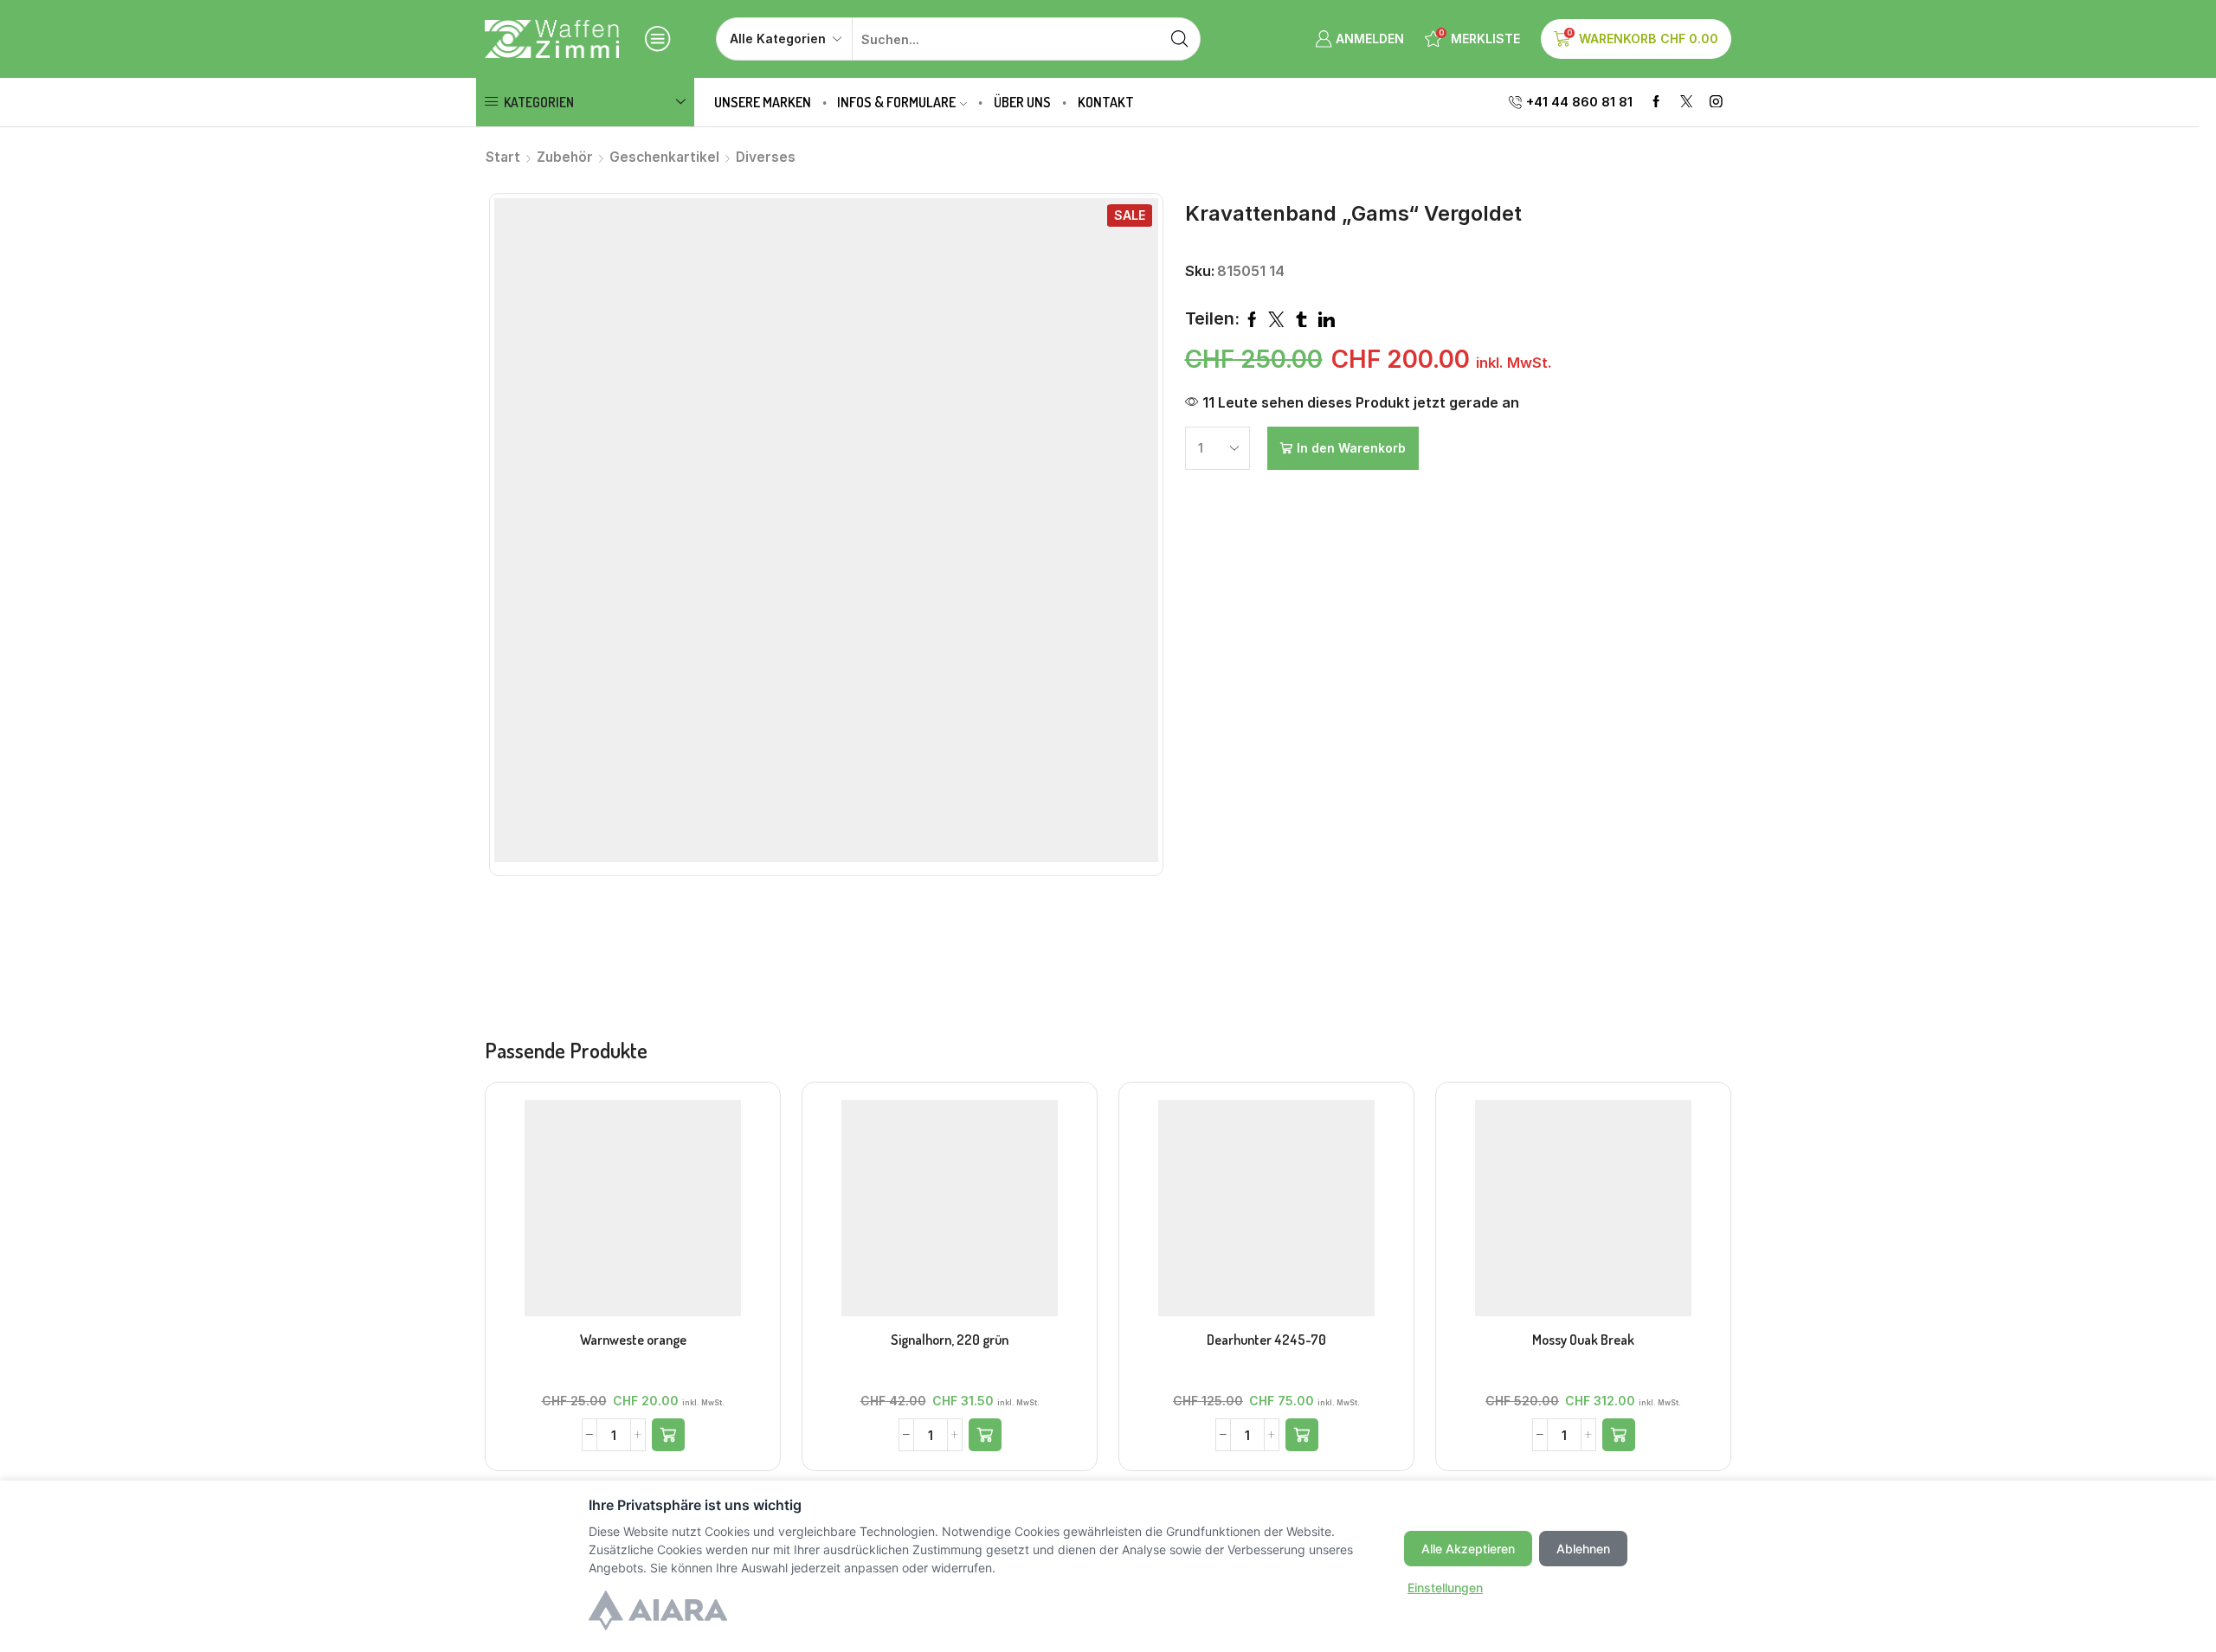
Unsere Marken (763, 102)
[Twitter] (1687, 103)
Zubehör (565, 157)
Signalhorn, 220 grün (950, 1340)
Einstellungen (1445, 1588)
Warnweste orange (633, 1340)
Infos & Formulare (896, 102)
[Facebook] (1656, 103)
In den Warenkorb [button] (633, 1215)
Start (503, 157)
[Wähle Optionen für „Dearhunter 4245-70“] (1302, 1435)
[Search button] (1179, 39)
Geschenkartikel (664, 157)
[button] (668, 1435)
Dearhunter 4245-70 (1266, 1340)
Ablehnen (1583, 1549)
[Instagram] (1716, 103)
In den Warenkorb (1351, 448)
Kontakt (1106, 102)
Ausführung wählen (1266, 1215)
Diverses (766, 157)
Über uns (1022, 102)
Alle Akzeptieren (1468, 1549)
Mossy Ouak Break (1583, 1340)
